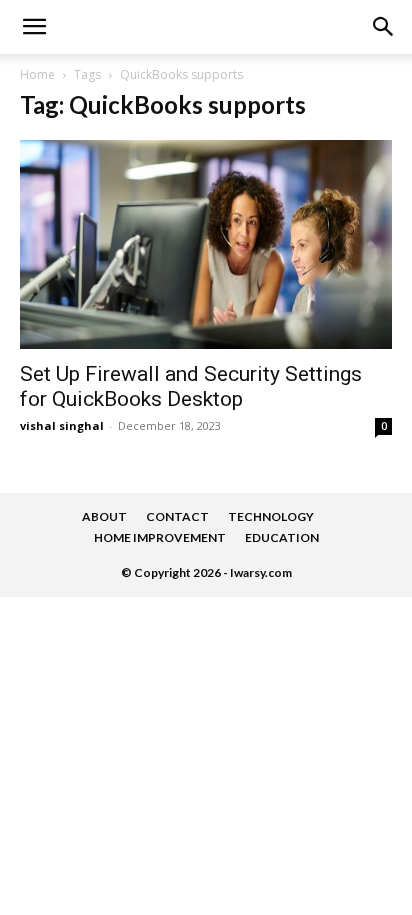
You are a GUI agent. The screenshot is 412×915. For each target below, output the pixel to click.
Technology (271, 516)
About (104, 516)
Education (282, 537)
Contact (177, 516)
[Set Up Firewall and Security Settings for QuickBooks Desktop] (206, 244)
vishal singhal (62, 425)
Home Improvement (160, 537)
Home (37, 74)
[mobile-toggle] (34, 27)
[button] (384, 27)
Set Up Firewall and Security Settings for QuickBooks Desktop (191, 386)
